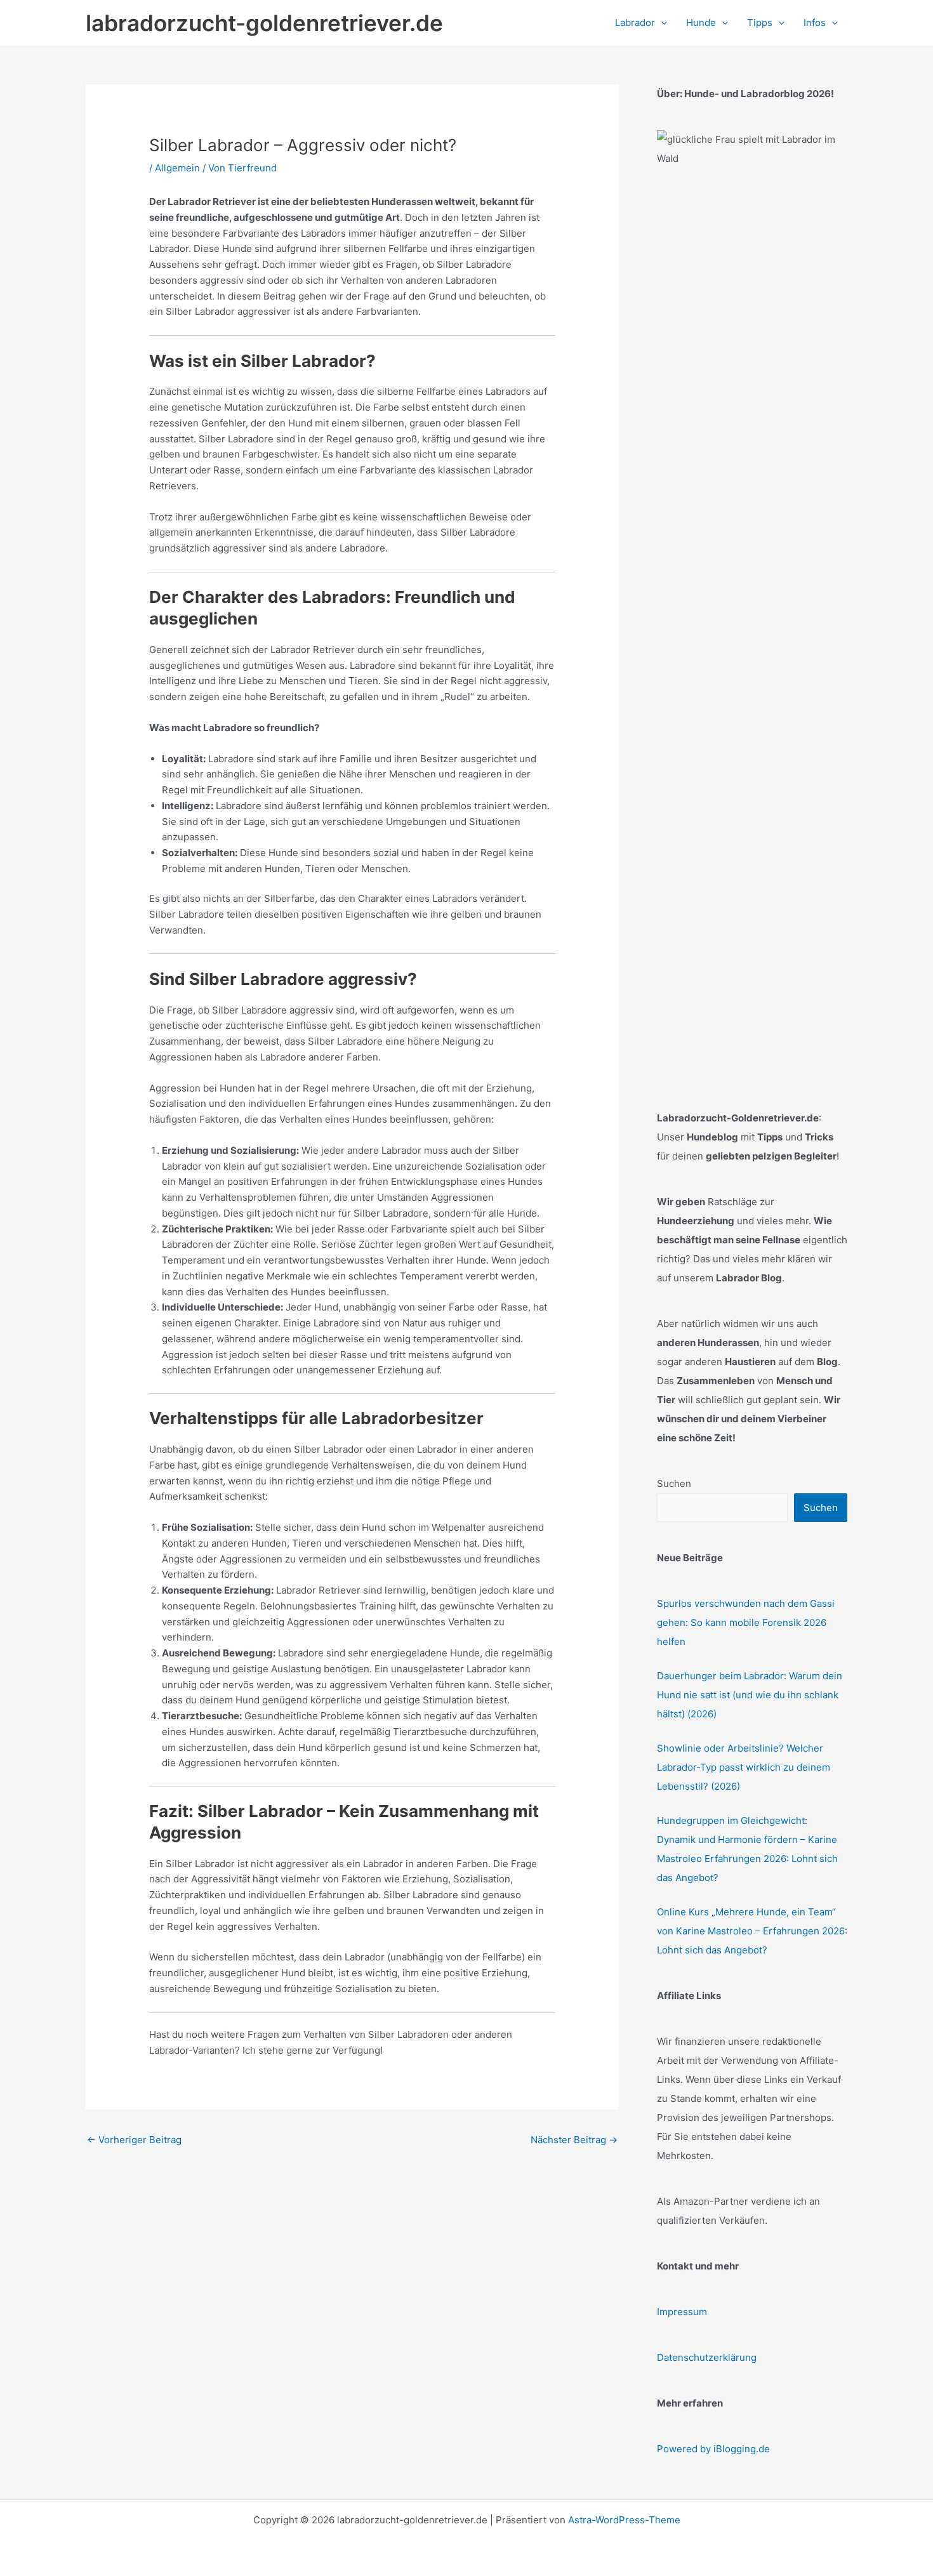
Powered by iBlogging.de (713, 2449)
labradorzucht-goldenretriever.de (264, 23)
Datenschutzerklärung (707, 2357)
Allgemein (177, 168)
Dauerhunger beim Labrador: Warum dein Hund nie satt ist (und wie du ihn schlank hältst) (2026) (750, 1695)
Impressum (682, 2312)
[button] (661, 23)
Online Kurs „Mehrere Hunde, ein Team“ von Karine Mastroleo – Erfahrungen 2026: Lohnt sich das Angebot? (752, 1931)
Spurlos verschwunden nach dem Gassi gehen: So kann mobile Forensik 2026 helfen (746, 1622)
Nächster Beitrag (574, 2140)
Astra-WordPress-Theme (624, 2520)
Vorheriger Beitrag (134, 2140)
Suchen (674, 1483)
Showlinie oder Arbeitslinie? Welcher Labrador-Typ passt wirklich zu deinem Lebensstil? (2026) (744, 1767)
